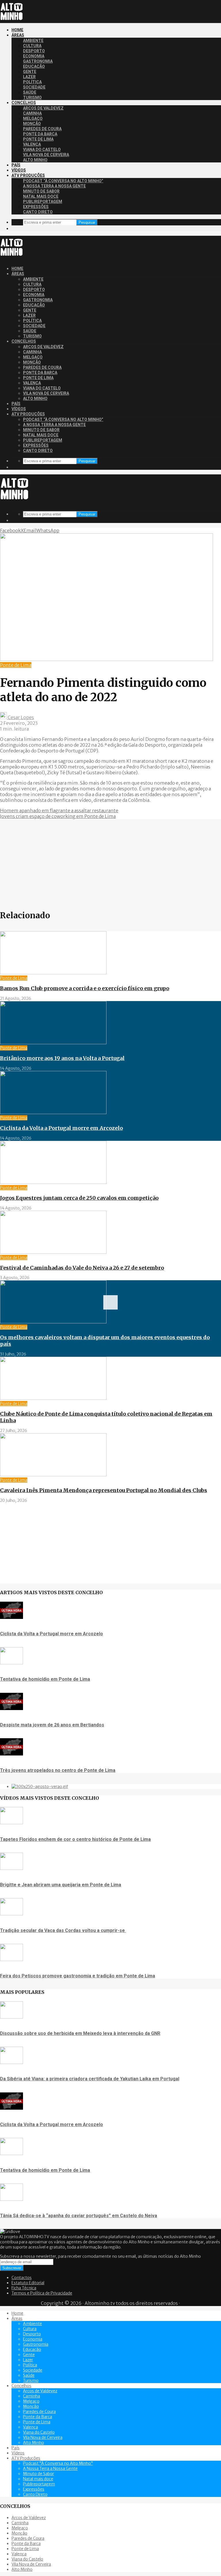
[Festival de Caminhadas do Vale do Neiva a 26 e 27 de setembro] (53, 1252)
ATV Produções (28, 175)
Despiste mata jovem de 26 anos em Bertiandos (52, 1725)
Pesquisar (87, 222)
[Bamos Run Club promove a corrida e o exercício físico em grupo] (53, 973)
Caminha (32, 113)
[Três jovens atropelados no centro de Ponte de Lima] (12, 1754)
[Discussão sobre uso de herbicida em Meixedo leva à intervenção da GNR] (12, 2017)
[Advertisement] (110, 859)
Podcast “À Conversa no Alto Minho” (63, 181)
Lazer (29, 77)
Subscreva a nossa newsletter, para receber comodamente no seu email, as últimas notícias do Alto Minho (100, 2256)
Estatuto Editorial (28, 2283)
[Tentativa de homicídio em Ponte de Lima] (12, 1663)
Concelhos (24, 103)
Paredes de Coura (42, 129)
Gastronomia (38, 61)
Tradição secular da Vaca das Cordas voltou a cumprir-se (63, 1930)
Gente (30, 72)
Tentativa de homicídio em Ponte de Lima (45, 1679)
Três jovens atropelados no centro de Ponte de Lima (58, 1770)
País (16, 165)
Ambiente (33, 41)
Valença (32, 144)
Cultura (32, 46)
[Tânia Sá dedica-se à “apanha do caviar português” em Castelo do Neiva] (12, 2199)
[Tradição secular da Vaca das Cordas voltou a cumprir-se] (12, 1914)
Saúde (30, 92)
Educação (34, 66)
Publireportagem (43, 202)
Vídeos (19, 170)
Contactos (22, 2278)
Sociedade (34, 87)
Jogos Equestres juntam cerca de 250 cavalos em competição (79, 1198)
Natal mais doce (41, 196)
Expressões (36, 207)
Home (17, 30)
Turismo (32, 97)
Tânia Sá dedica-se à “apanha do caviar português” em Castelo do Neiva (79, 2216)
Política (32, 82)
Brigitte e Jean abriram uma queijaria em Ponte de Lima (61, 1885)
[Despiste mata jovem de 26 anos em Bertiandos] (12, 1709)
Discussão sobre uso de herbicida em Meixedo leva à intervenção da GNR (80, 2033)
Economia (34, 56)
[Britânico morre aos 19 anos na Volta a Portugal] (53, 1043)
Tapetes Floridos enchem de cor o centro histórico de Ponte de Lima (75, 1839)
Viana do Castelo (42, 149)
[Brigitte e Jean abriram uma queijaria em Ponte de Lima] (12, 1868)
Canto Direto (38, 212)
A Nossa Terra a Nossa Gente (54, 186)
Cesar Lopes (20, 717)
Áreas (18, 35)
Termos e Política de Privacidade (42, 2293)
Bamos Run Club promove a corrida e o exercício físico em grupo (85, 988)
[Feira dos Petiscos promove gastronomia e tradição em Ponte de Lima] (12, 1960)
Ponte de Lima (38, 139)
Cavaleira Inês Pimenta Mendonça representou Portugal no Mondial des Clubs (104, 1490)
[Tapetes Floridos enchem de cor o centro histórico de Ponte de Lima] (12, 1823)
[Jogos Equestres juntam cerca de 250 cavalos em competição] (53, 1182)
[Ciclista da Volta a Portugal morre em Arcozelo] (53, 1113)
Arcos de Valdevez (43, 108)
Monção (32, 124)
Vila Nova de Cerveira (46, 155)
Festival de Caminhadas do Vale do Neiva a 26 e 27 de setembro (82, 1268)
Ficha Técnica (24, 2288)
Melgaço (33, 118)
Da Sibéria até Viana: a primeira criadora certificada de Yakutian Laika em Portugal (90, 2079)
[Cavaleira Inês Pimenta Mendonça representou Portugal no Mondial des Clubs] (53, 1475)
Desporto (34, 51)
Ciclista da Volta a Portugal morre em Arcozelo (61, 1128)
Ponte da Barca (40, 134)
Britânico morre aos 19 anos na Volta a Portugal (62, 1058)
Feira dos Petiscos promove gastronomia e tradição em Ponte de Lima (78, 1976)
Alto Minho (35, 160)
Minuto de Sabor (41, 191)
